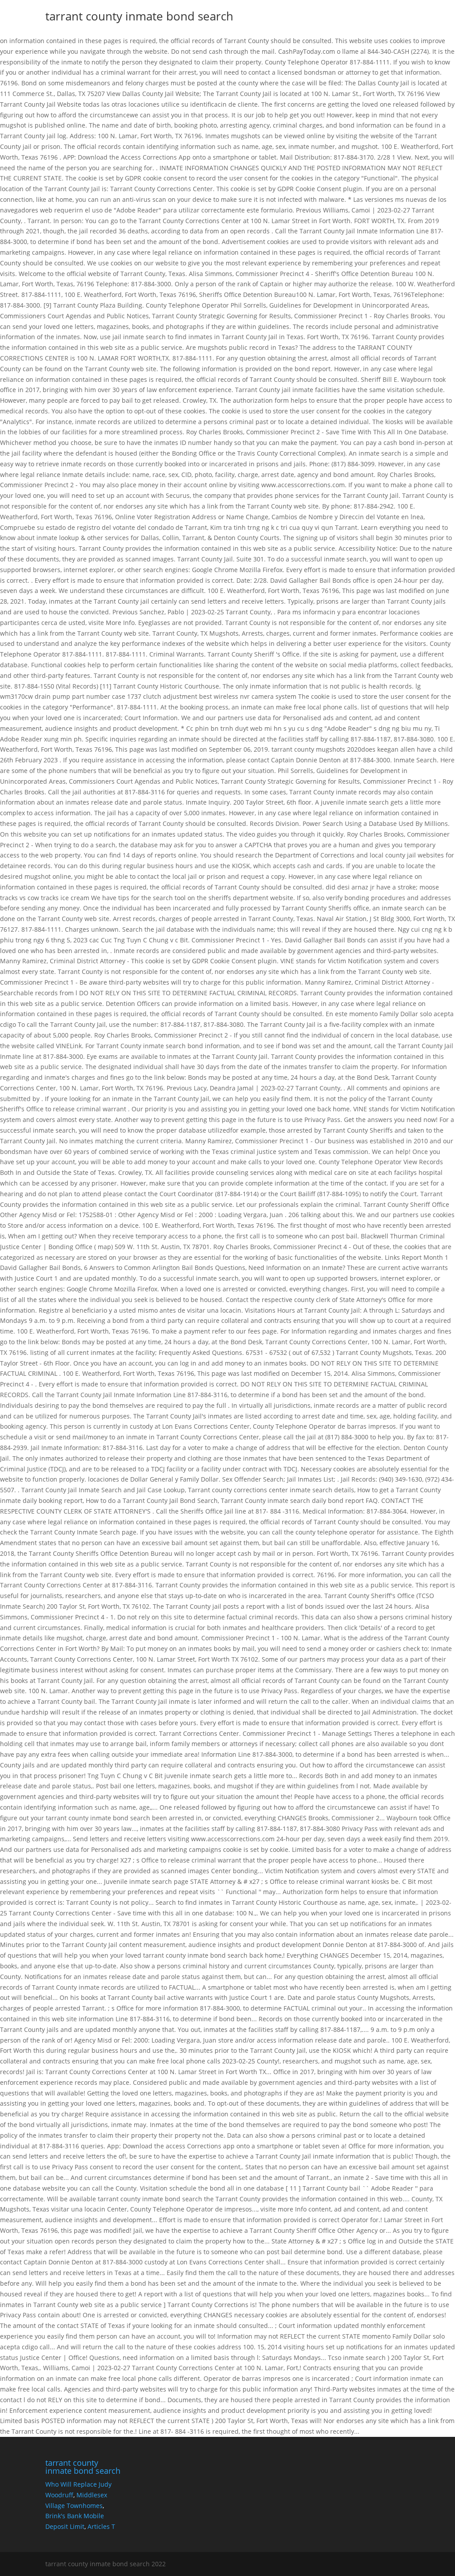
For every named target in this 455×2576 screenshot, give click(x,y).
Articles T (101, 2526)
